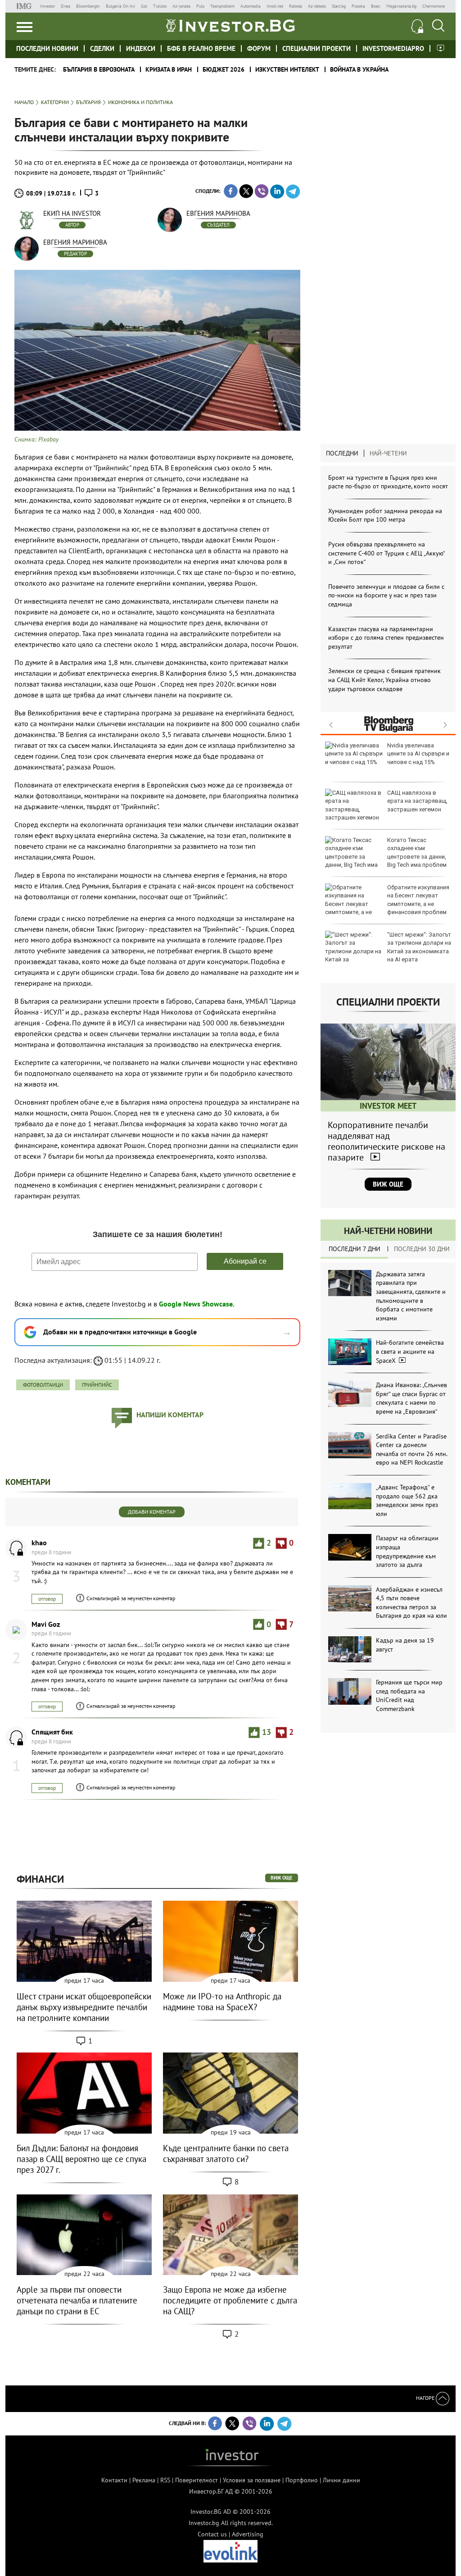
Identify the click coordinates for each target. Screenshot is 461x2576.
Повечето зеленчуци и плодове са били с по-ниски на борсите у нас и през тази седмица (386, 595)
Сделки (102, 48)
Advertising (248, 2534)
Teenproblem (222, 6)
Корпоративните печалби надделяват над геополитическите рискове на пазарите (386, 1141)
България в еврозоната (99, 69)
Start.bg (339, 6)
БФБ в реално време (201, 48)
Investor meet (441, 48)
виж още (282, 1878)
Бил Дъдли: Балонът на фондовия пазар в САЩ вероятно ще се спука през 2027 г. (81, 2159)
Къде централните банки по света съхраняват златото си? (226, 2153)
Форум (259, 48)
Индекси (141, 48)
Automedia (251, 6)
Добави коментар (152, 1512)
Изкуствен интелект (287, 69)
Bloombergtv (88, 6)
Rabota (296, 6)
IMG (25, 6)
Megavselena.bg (401, 6)
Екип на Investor (72, 213)
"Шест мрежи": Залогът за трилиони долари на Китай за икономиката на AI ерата (419, 947)
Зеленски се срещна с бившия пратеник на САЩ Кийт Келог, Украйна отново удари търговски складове (384, 680)
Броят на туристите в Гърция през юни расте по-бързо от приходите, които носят (388, 482)
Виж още (388, 1184)
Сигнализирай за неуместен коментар (131, 1598)
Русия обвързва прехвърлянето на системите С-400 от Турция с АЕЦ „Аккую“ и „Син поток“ (386, 553)
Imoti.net (275, 6)
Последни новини (47, 48)
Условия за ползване (252, 2480)
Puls (200, 6)
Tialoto (160, 6)
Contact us (212, 2534)
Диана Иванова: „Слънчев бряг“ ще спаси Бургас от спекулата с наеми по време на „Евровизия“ (411, 1398)
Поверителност (197, 2480)
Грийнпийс (97, 1385)
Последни (342, 453)
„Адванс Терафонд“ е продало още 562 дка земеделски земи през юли (407, 1500)
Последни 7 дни (355, 1249)
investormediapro (393, 48)
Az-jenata (181, 6)
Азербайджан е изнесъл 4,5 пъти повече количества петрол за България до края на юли (411, 1603)
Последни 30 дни (422, 1249)
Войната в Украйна (359, 69)
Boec (376, 6)
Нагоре (426, 2398)
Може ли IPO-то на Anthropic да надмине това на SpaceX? (222, 2002)
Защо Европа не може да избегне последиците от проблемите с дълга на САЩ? (230, 2300)
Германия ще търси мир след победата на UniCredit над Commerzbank (409, 1695)
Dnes (66, 6)
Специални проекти (316, 48)
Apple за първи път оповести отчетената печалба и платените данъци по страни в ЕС (77, 2300)
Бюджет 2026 (224, 69)
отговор (47, 1599)
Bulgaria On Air (120, 6)
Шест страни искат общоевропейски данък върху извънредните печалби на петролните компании (84, 2007)
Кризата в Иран (169, 69)
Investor (47, 6)
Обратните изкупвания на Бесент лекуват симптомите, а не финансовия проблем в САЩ (387, 904)
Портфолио (302, 2480)
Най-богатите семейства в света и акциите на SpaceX (410, 1351)
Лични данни (341, 2480)
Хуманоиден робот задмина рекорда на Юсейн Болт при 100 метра (385, 515)
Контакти (114, 2480)
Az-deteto (317, 6)
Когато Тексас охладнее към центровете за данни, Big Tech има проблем (417, 852)
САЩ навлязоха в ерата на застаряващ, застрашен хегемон (417, 801)
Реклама (144, 2480)
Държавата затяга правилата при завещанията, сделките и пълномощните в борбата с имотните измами (411, 1296)
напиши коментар (170, 1415)
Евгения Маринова (218, 213)
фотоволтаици (43, 1385)
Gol (144, 6)
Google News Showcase (196, 1304)
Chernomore (434, 6)
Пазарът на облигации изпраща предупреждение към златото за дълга (407, 1551)
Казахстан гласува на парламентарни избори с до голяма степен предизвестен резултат (386, 638)
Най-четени (388, 453)
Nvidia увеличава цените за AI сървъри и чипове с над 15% (418, 753)
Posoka (358, 6)
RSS (165, 2480)
